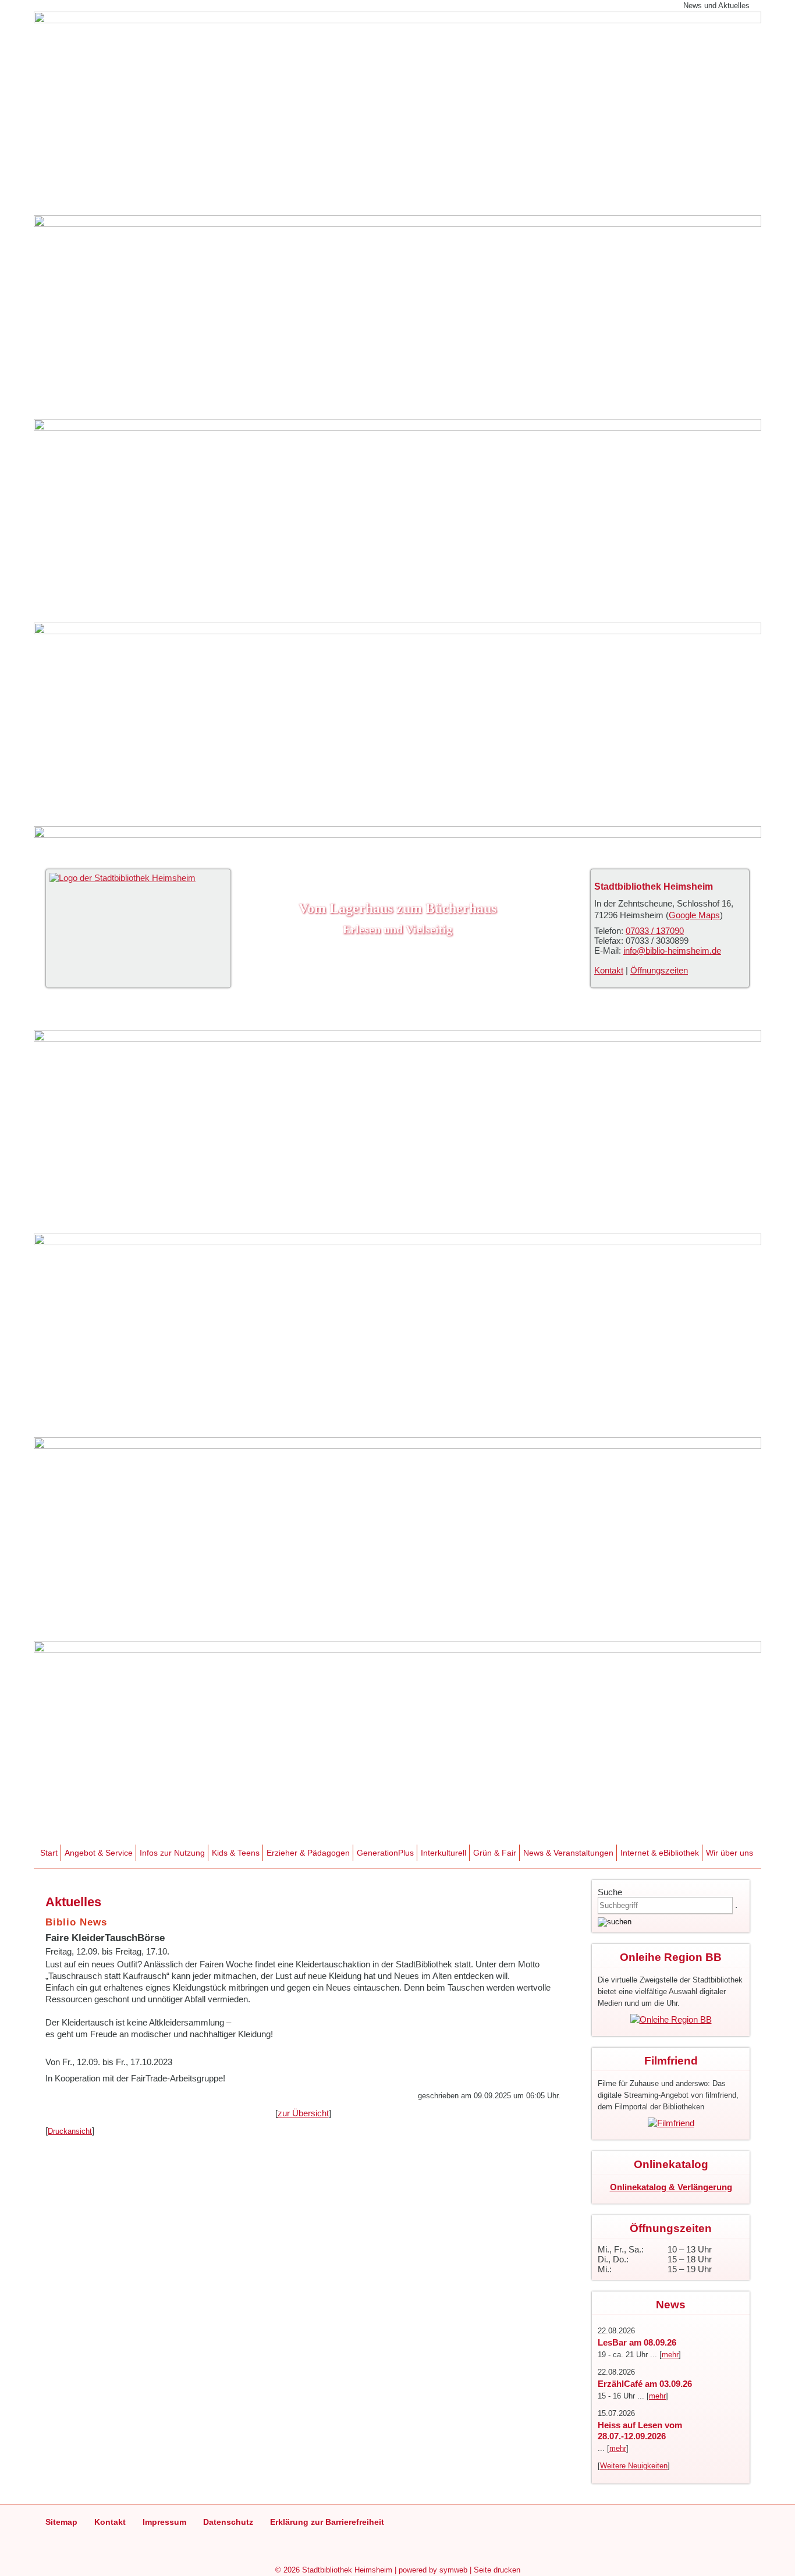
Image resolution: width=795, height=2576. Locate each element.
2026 (292, 2570)
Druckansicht (70, 2131)
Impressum (164, 2522)
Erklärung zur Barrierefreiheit (327, 2522)
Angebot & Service (99, 1853)
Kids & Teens (236, 1853)
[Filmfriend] (671, 2123)
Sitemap (61, 2522)
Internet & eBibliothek (660, 1853)
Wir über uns (730, 1853)
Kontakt (609, 970)
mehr (670, 2355)
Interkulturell (443, 1853)
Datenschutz (228, 2522)
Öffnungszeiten (659, 970)
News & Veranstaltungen (568, 1853)
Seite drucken (497, 2570)
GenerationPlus (385, 1853)
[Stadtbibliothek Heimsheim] (123, 878)
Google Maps (694, 915)
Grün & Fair (495, 1853)
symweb (453, 2570)
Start (49, 1853)
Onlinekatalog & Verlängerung (671, 2187)
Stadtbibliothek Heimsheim (347, 2570)
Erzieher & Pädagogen (308, 1853)
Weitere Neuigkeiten (634, 2466)
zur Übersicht (303, 2113)
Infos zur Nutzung (172, 1853)
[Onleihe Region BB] (671, 2019)
